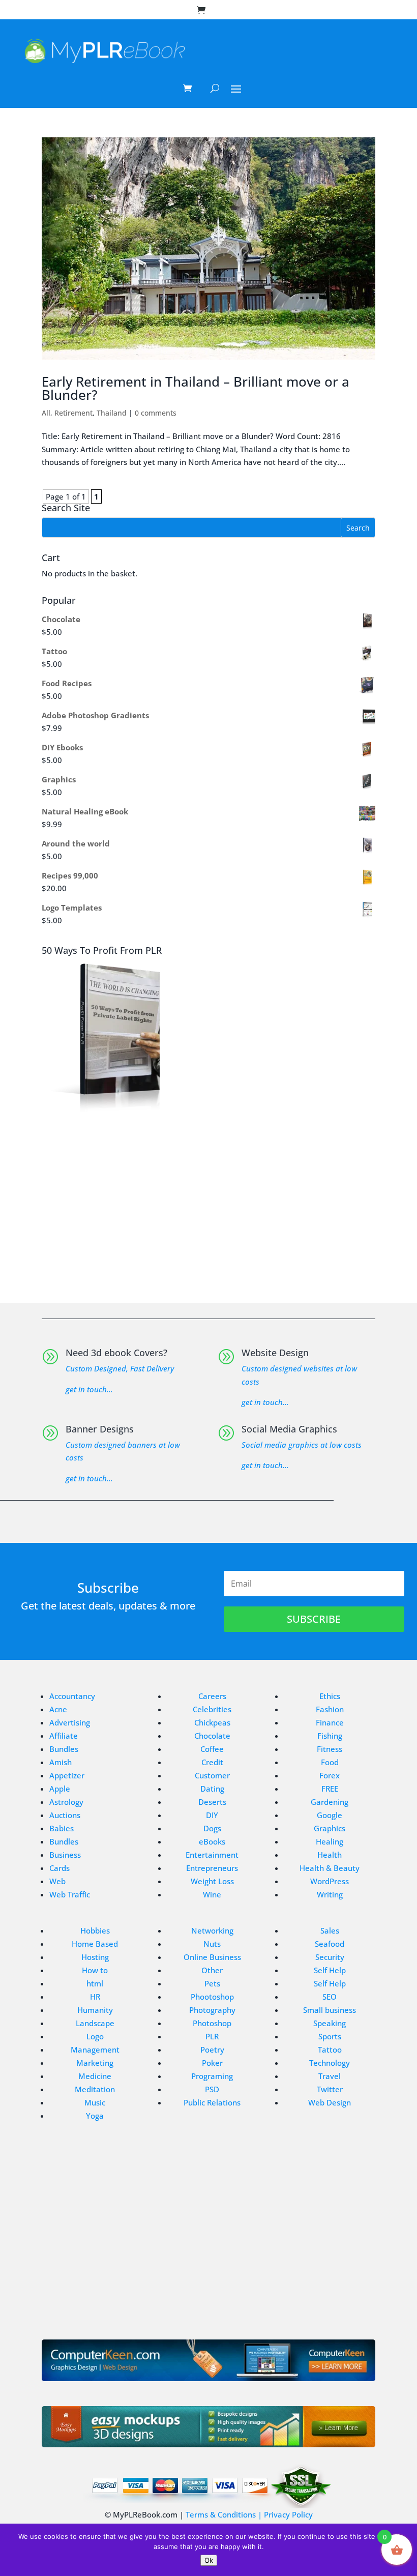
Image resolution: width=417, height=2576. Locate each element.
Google (330, 1815)
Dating (212, 1789)
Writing (330, 1894)
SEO (330, 1997)
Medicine (95, 2076)
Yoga (95, 2116)
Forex (330, 1775)
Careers (212, 1696)
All (46, 413)
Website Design (275, 1353)
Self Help (330, 1970)
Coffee (212, 1749)
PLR (212, 2036)
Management (95, 2050)
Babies (62, 1828)
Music (95, 2102)
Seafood (330, 1944)
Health (330, 1855)
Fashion (330, 1709)
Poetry (212, 2050)
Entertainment (212, 1855)
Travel (330, 2076)
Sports (330, 2036)
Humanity (95, 2010)
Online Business (212, 1957)
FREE (330, 1789)
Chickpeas (212, 1722)
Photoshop (212, 2023)
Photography (212, 2010)
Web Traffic (70, 1894)
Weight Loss (212, 1881)
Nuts (212, 1944)
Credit (212, 1762)
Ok (209, 2560)
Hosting (95, 1957)
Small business (330, 2010)
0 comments (156, 413)
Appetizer (67, 1775)
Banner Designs (100, 1429)
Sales (330, 1930)
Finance (330, 1722)
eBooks (212, 1841)
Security (330, 1957)
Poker (212, 2063)
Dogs (212, 1828)
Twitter (330, 2089)
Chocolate (212, 1736)
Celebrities (212, 1709)
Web (57, 1881)
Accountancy (72, 1696)
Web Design (330, 2102)
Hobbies (95, 1930)
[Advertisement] (208, 1203)
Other (212, 1970)
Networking (212, 1930)
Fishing (330, 1736)
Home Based (95, 1944)
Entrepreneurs (212, 1868)
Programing (212, 2076)
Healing (330, 1841)
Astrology (66, 1802)
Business (65, 1855)
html (95, 1983)
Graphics (330, 1828)
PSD (212, 2089)
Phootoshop (212, 1997)
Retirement (73, 413)
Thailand (112, 413)
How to (95, 1970)
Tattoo (330, 2050)
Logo (95, 2036)
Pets (212, 1983)
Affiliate (64, 1736)
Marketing (95, 2063)
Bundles (64, 1749)
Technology (330, 2063)
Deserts (212, 1802)
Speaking (330, 2023)
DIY (212, 1815)
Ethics (330, 1696)
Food (330, 1762)
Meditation (95, 2089)
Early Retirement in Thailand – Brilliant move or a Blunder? (196, 388)
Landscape (95, 2023)
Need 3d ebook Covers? (116, 1353)
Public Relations (212, 2102)
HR (95, 1997)
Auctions (65, 1815)
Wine (212, 1894)
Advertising (70, 1722)
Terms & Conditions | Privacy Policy (249, 2514)
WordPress (330, 1881)
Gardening (330, 1802)
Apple (60, 1789)
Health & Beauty (330, 1868)
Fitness (330, 1749)
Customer (212, 1775)
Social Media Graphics (289, 1429)
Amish (61, 1762)
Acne (58, 1709)
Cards (59, 1868)
